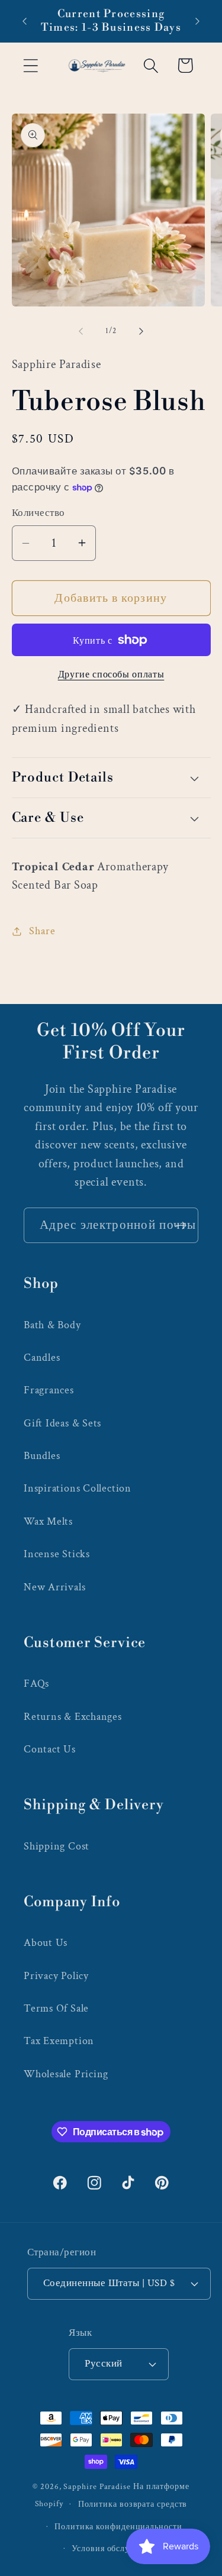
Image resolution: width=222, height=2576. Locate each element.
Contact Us (50, 1749)
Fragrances (49, 1390)
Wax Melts (48, 1521)
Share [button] (42, 931)
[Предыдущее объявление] (25, 21)
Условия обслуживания (118, 2548)
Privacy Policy (56, 1976)
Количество (38, 513)
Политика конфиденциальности (118, 2527)
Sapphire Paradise (97, 2486)
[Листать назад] (81, 331)
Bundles (42, 1456)
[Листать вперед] (141, 331)
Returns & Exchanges (73, 1717)
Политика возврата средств (133, 2504)
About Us (46, 1943)
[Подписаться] (181, 1226)
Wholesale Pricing (66, 2074)
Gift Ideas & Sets (62, 1423)
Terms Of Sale (56, 2008)
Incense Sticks (57, 1554)
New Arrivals (54, 1587)
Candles (42, 1358)
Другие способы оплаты (111, 674)
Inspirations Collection (78, 1488)
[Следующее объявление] (198, 21)
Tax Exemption (59, 2041)
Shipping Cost (57, 1846)
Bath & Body (52, 1325)
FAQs (36, 1684)
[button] (30, 65)
